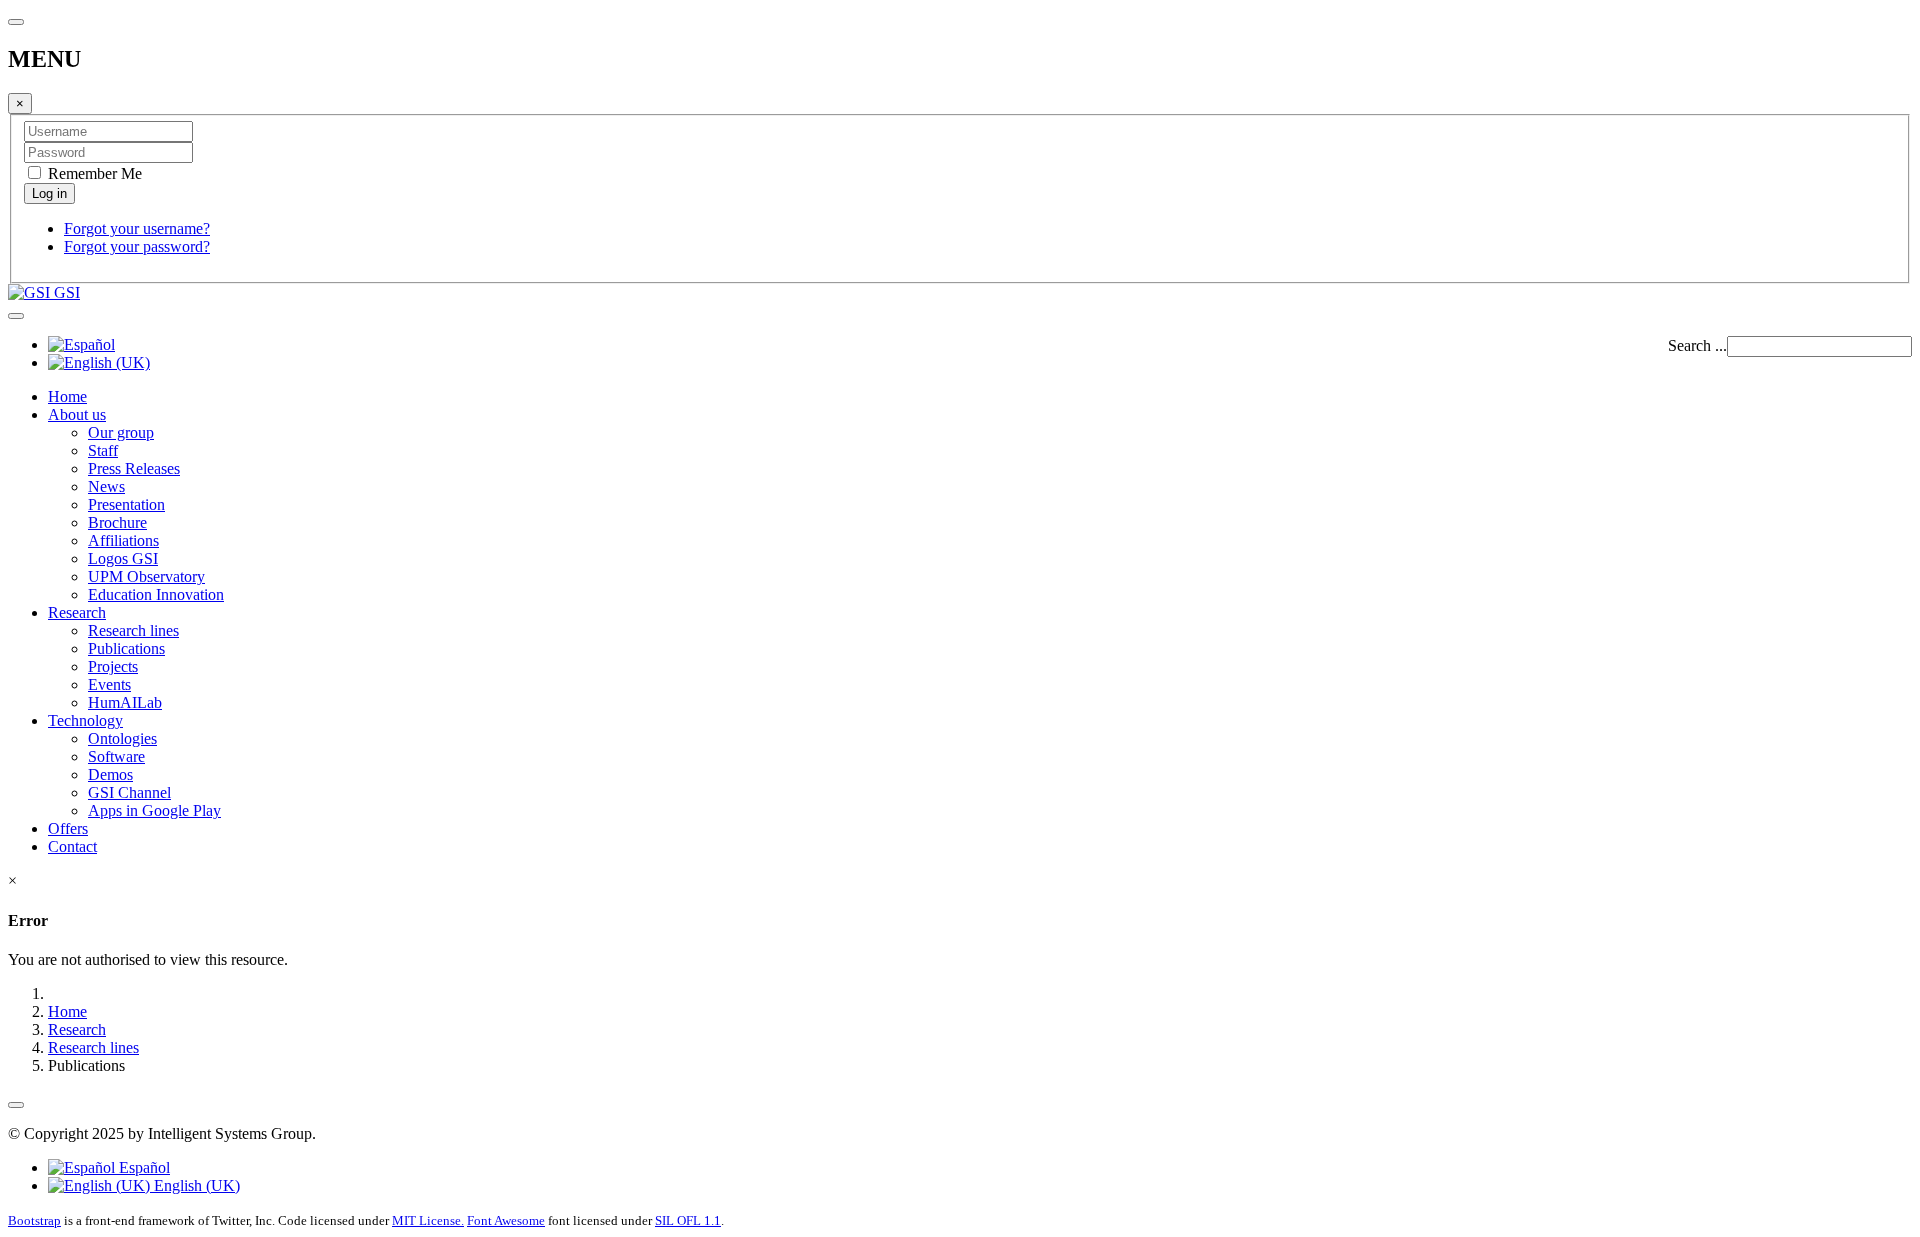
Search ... (1697, 345)
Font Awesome (506, 1220)
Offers (68, 828)
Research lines (133, 630)
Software (116, 756)
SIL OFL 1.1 (688, 1220)
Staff (103, 450)
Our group (121, 432)
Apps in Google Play (154, 810)
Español (142, 1167)
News (106, 486)
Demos (110, 774)
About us (77, 414)
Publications (126, 648)
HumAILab (125, 702)
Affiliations (123, 540)
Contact (72, 846)
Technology (85, 720)
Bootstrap (34, 1220)
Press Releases (134, 468)
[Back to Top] (16, 1105)
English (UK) (195, 1185)
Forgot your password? (137, 246)
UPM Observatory (146, 576)
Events (109, 684)
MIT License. (428, 1220)
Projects (113, 666)
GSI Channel (129, 792)
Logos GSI (123, 558)
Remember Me (93, 173)
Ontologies (122, 738)
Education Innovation (156, 594)
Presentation (126, 504)
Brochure (117, 522)
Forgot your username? (137, 228)
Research (77, 612)
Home (67, 396)
